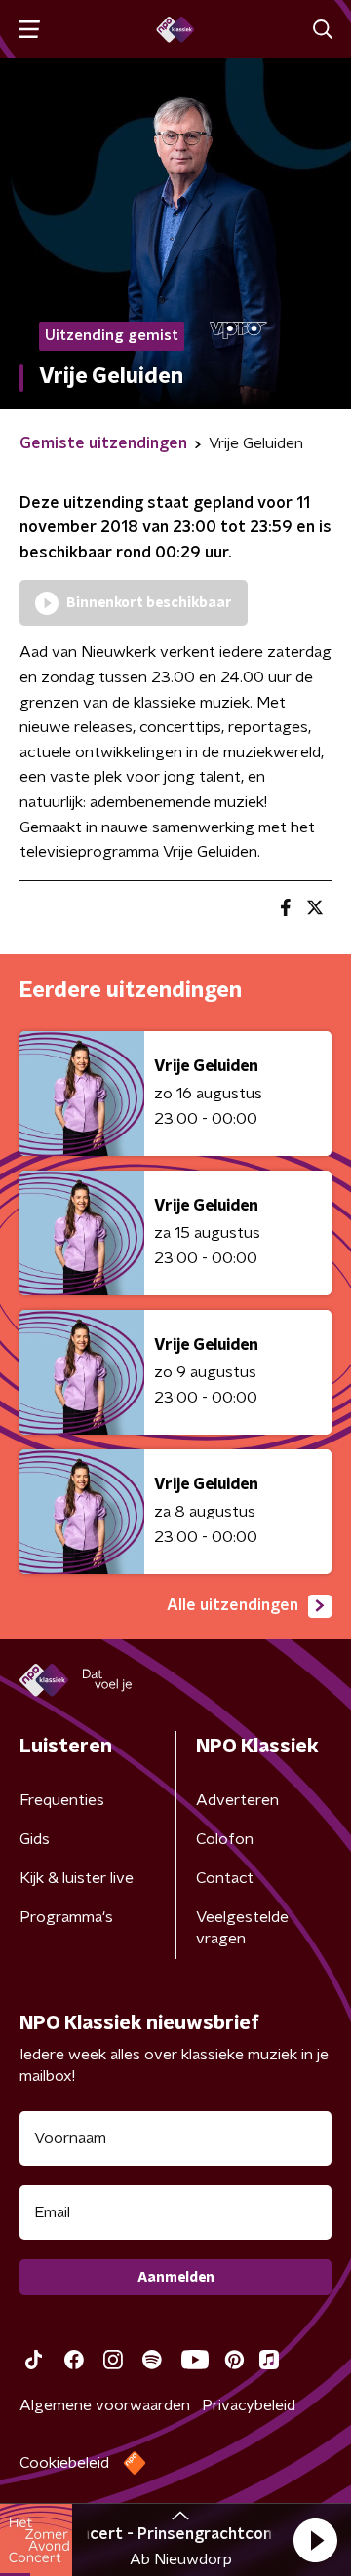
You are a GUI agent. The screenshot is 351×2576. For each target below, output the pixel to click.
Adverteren (237, 1800)
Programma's (66, 1917)
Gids (35, 1839)
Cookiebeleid (64, 2463)
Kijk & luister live (77, 1878)
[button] (315, 2540)
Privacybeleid (249, 2405)
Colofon (225, 1839)
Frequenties (62, 1800)
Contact (225, 1878)
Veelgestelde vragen (242, 1928)
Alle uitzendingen (233, 1605)
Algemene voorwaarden (105, 2405)
